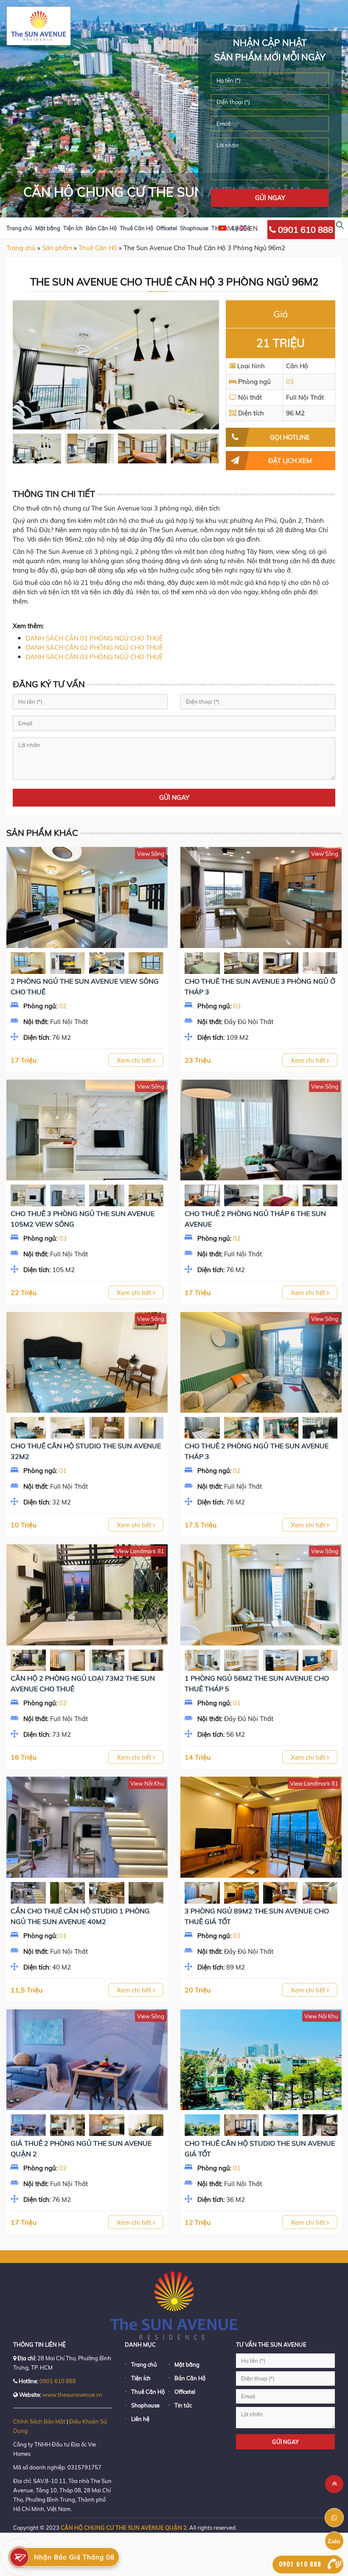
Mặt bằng (48, 228)
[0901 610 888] (334, 2564)
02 (63, 1006)
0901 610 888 (304, 230)
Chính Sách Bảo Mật (39, 2421)
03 (290, 382)
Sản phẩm (57, 248)
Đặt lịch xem (290, 461)
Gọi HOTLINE (290, 437)
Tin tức (183, 2405)
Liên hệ (140, 2419)
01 (63, 1471)
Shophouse (194, 228)
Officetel (167, 228)
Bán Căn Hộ (101, 228)
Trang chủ (19, 228)
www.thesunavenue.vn (72, 2395)
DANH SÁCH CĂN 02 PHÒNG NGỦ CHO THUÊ (94, 648)
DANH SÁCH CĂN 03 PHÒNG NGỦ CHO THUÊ (94, 657)
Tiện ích (73, 228)
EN (253, 228)
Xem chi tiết (135, 1060)
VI (231, 228)
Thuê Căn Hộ (136, 228)
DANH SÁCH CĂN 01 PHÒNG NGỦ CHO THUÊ (94, 638)
